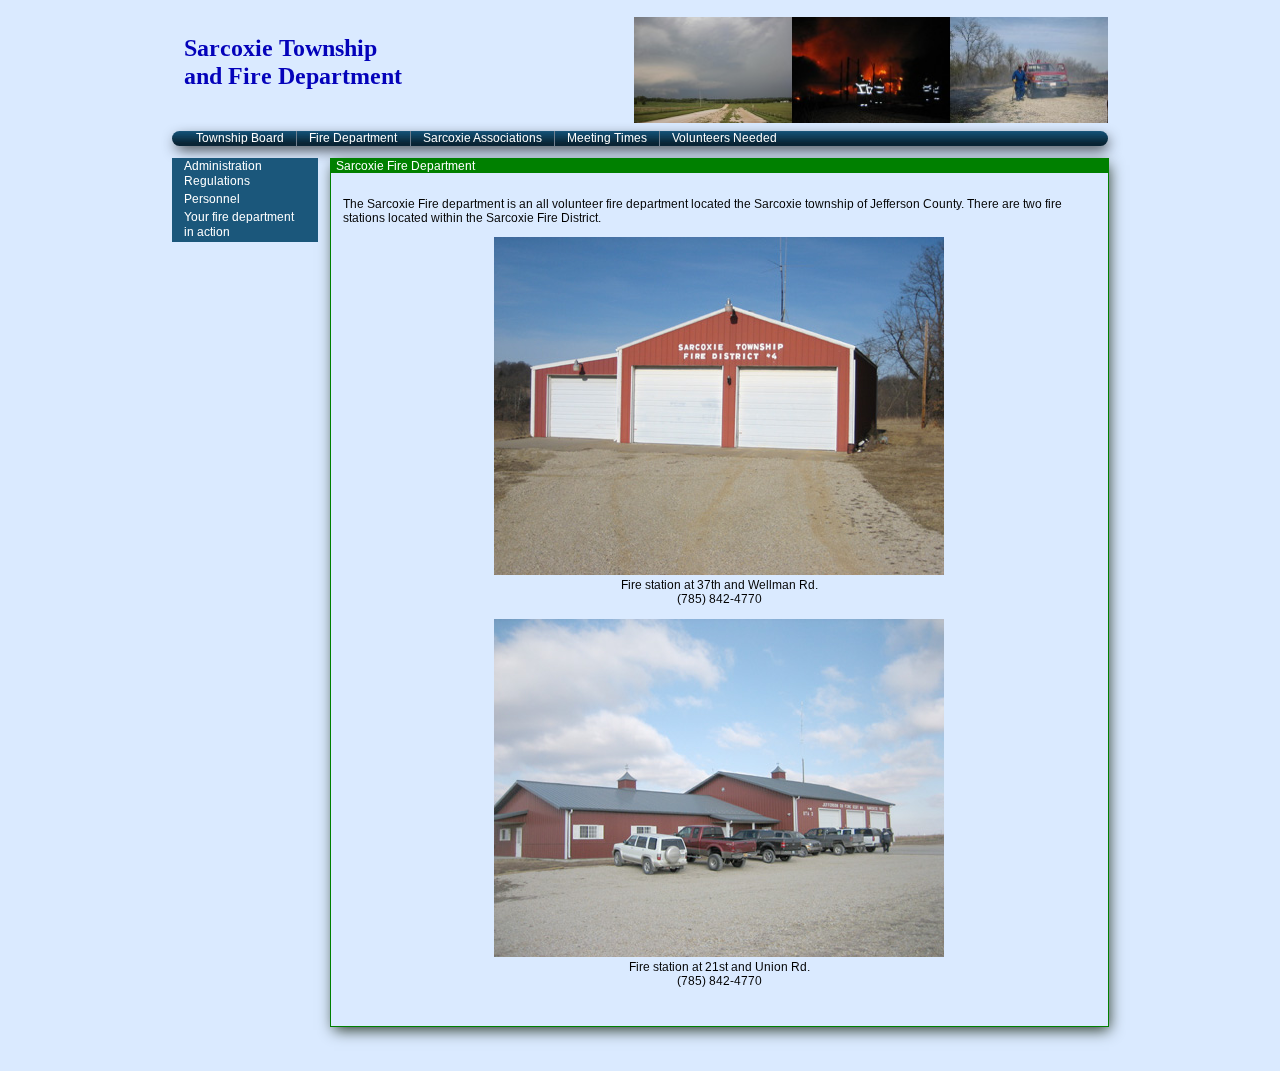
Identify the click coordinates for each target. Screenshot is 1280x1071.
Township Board (240, 138)
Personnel (212, 199)
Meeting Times (607, 138)
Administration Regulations (223, 173)
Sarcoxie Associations (482, 138)
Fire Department (353, 138)
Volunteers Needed (724, 138)
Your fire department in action (239, 224)
